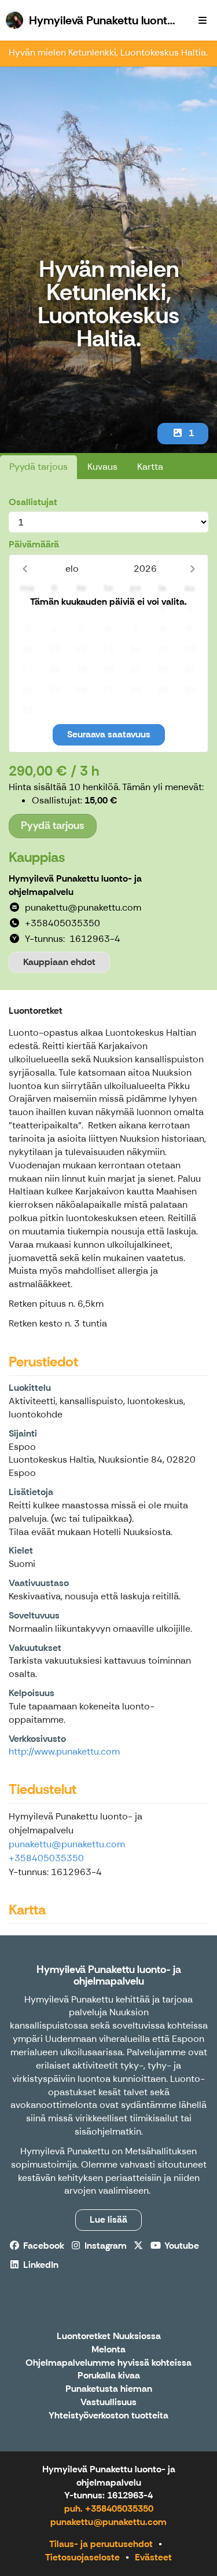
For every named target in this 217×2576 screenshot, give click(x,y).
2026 (145, 569)
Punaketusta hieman (109, 2389)
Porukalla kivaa (109, 2376)
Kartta (150, 467)
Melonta (108, 2350)
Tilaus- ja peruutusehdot (101, 2544)
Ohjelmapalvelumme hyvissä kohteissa (108, 2363)
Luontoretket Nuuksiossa (109, 2336)
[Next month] (192, 569)
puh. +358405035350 (109, 2509)
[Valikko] (203, 20)
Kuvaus (102, 467)
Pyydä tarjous (38, 467)
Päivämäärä (34, 544)
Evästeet (153, 2557)
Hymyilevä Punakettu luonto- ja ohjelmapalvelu (109, 1975)
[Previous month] (25, 569)
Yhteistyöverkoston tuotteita (108, 2416)
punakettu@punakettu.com (67, 1844)
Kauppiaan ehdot (59, 962)
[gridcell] (27, 609)
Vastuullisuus (108, 2403)
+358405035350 (46, 1858)
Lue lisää (108, 2219)
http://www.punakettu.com (64, 1751)
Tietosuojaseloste (82, 2557)
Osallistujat (33, 502)
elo (72, 569)
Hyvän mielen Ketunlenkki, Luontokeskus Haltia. (108, 52)
